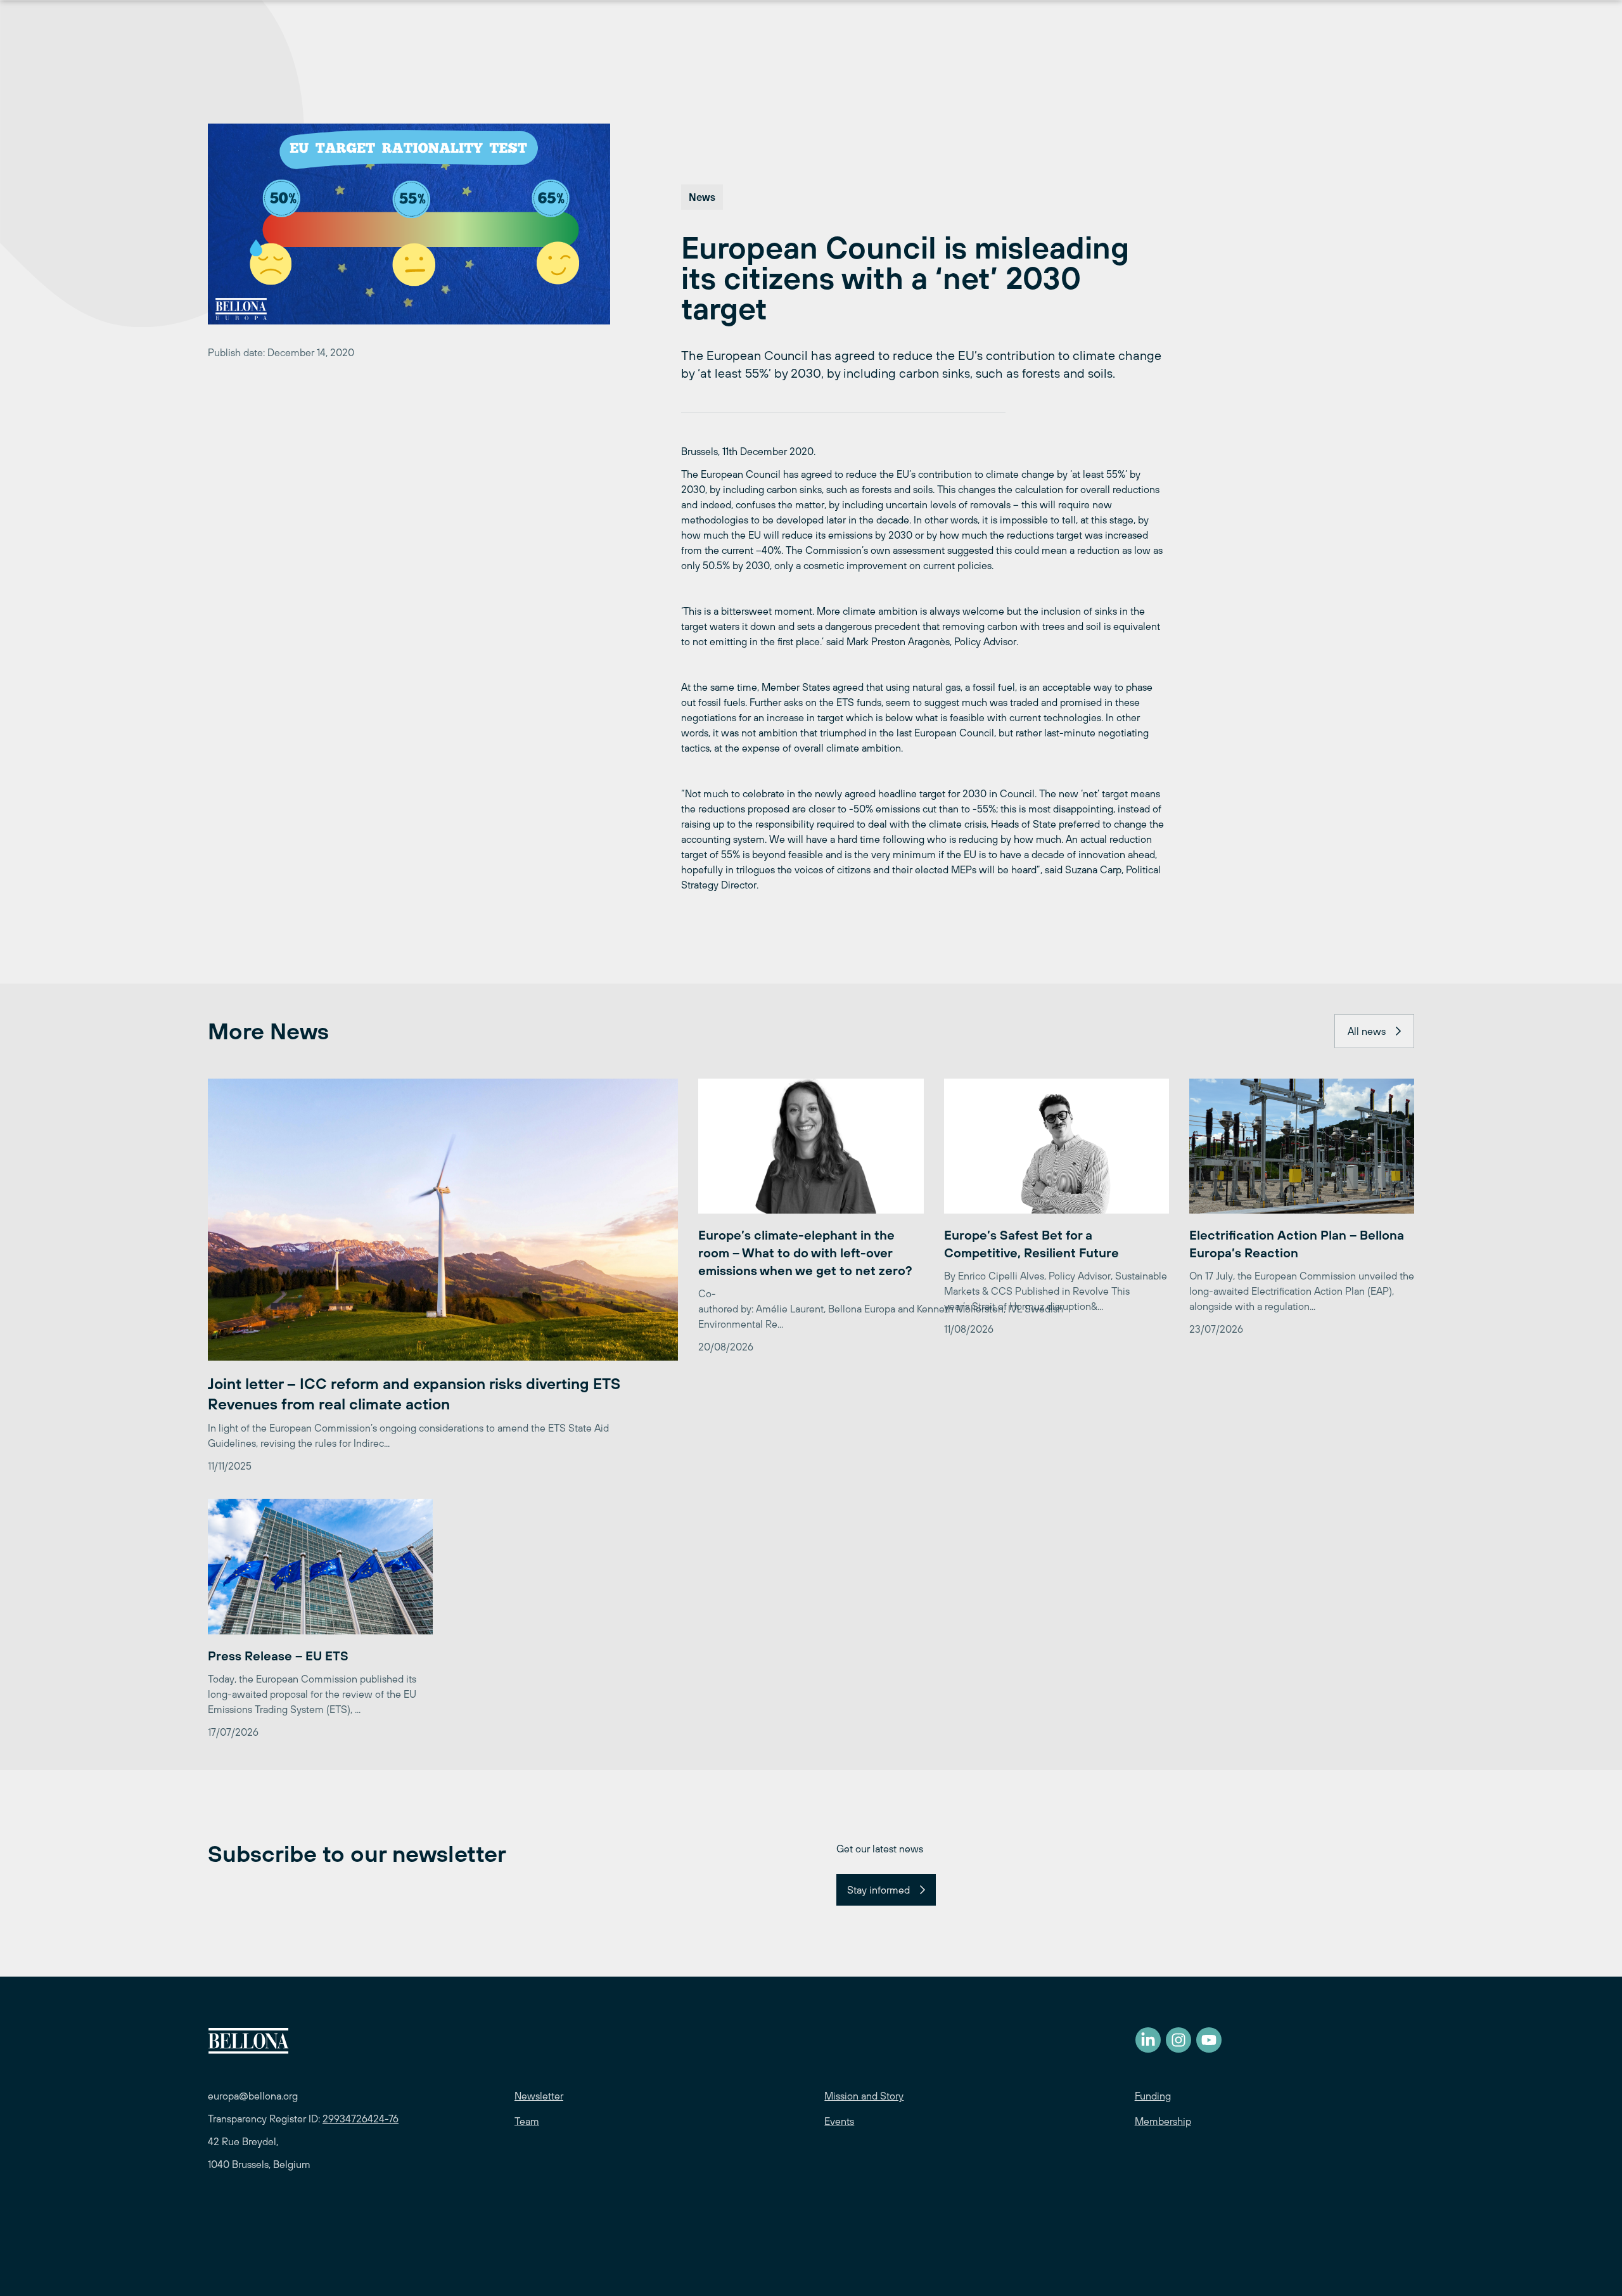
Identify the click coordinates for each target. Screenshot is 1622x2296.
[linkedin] (1148, 2040)
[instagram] (1178, 2040)
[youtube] (1209, 2040)
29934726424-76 (361, 2119)
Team (527, 2121)
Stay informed (878, 1890)
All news (1367, 1031)
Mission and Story (864, 2096)
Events (839, 2121)
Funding (1153, 2096)
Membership (1163, 2121)
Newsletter (539, 2096)
